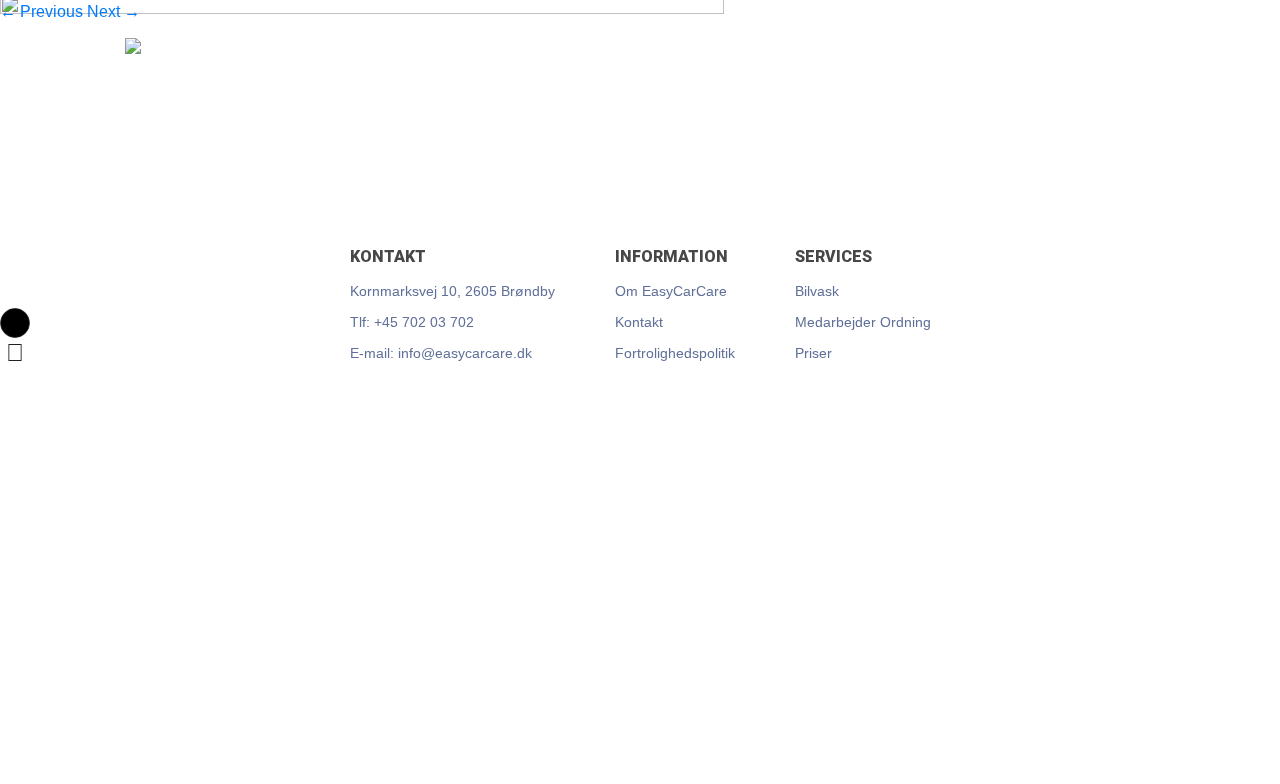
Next (113, 11)
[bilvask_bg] (362, 117)
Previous (41, 11)
